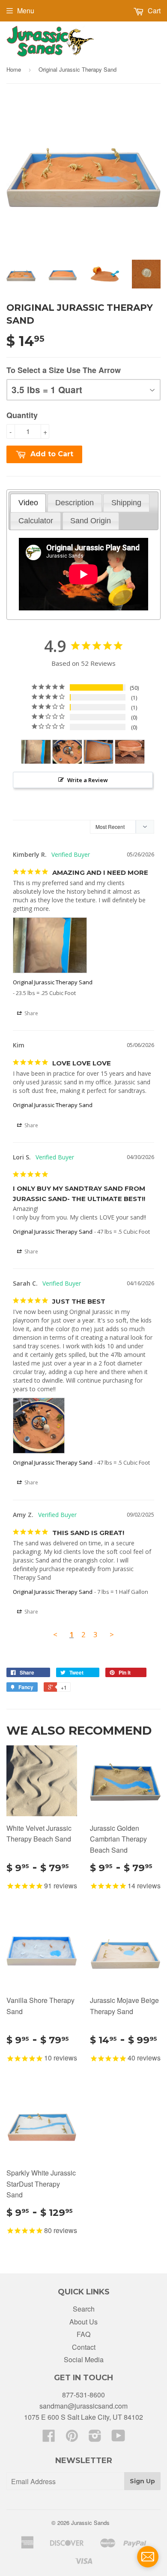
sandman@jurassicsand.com (83, 2406)
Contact (84, 2347)
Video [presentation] (28, 503)
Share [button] (31, 1013)
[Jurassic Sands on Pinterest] (72, 2438)
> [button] (112, 1634)
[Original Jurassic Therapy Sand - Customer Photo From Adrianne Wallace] (130, 752)
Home (14, 69)
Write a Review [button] (88, 780)
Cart (153, 11)
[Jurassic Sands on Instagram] (95, 2438)
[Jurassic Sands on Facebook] (49, 2438)
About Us (83, 2322)
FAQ (83, 2334)
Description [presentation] (75, 503)
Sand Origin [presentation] (91, 521)
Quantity (22, 415)
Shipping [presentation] (126, 503)
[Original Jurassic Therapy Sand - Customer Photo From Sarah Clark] (67, 752)
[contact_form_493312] (148, 2557)
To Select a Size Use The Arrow (64, 370)
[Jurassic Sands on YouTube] (118, 2438)
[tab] (28, 503)
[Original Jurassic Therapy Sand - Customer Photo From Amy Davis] (98, 752)
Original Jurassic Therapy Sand (53, 982)
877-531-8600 (83, 2395)
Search (84, 2309)
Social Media (84, 2359)
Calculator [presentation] (36, 521)
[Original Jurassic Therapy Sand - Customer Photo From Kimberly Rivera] (36, 752)
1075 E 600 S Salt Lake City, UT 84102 (83, 2417)
